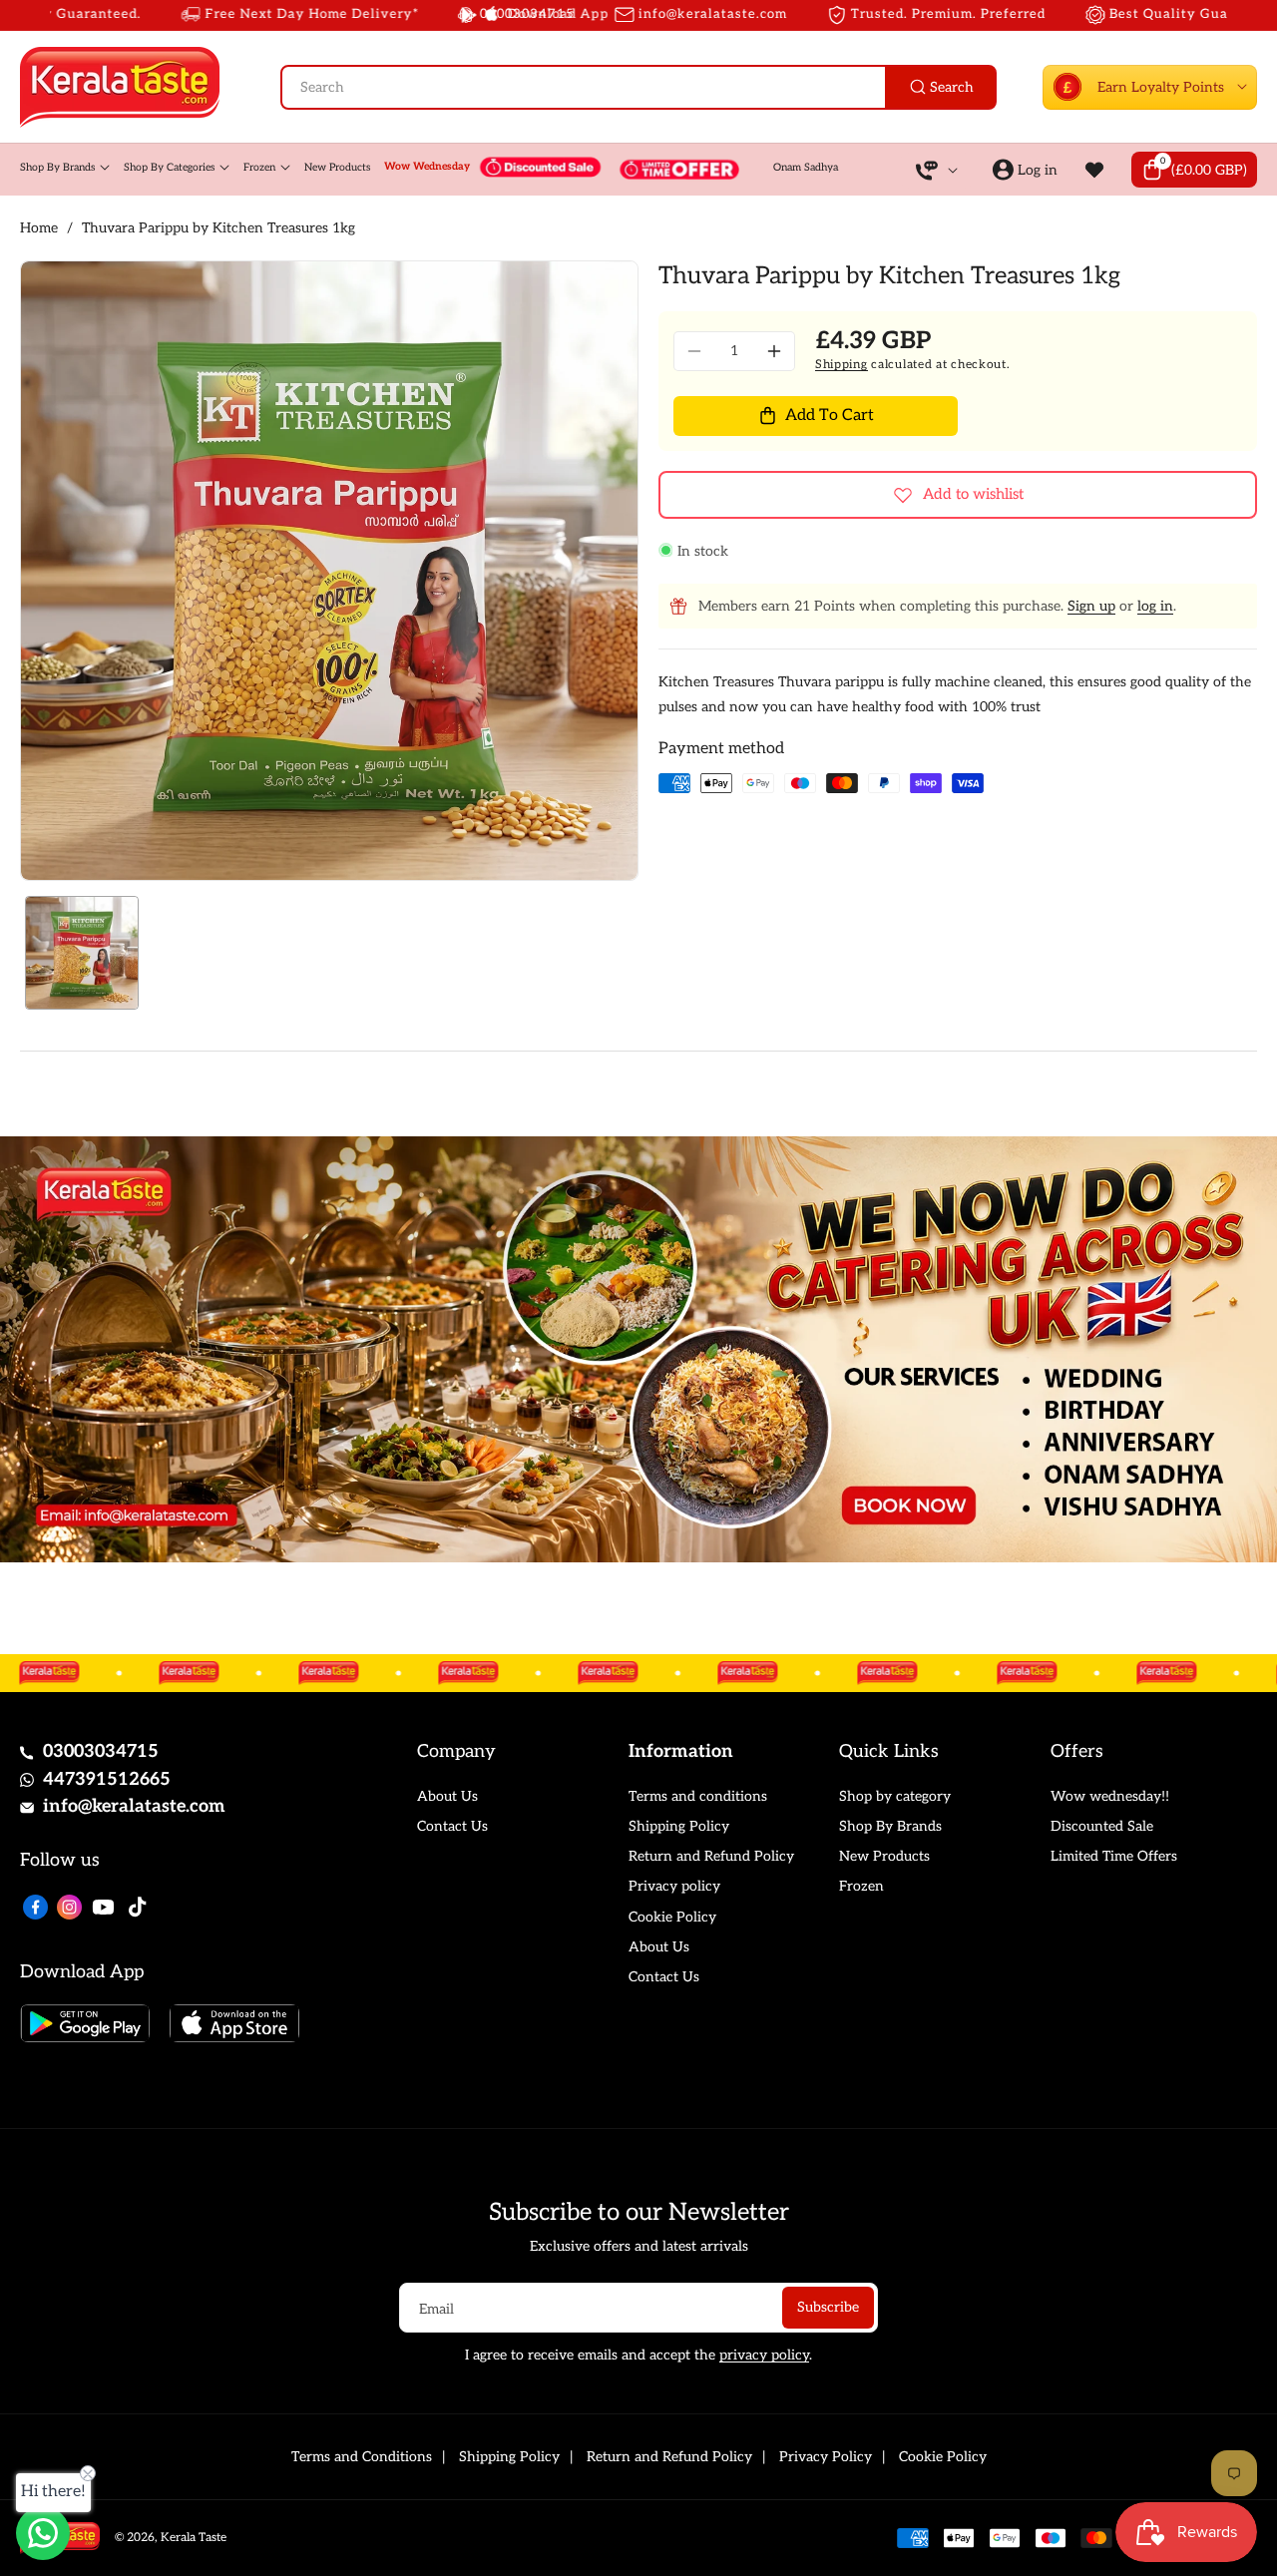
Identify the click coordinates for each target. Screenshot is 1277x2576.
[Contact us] (43, 2533)
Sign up (1091, 606)
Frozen (861, 1886)
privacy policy (764, 2355)
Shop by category (895, 1796)
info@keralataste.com (134, 1806)
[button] (1194, 170)
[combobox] (638, 87)
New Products (884, 1856)
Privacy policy (674, 1886)
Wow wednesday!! (1110, 1796)
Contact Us (452, 1826)
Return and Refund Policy (711, 1856)
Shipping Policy (679, 1826)
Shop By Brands (890, 1826)
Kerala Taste (194, 2538)
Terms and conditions (698, 1796)
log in (1155, 606)
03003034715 (101, 1751)
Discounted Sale (1102, 1826)
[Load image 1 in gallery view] (82, 953)
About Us (447, 1796)
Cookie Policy (672, 1917)
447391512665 (107, 1779)
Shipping (842, 365)
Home (39, 228)
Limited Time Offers (1114, 1856)
